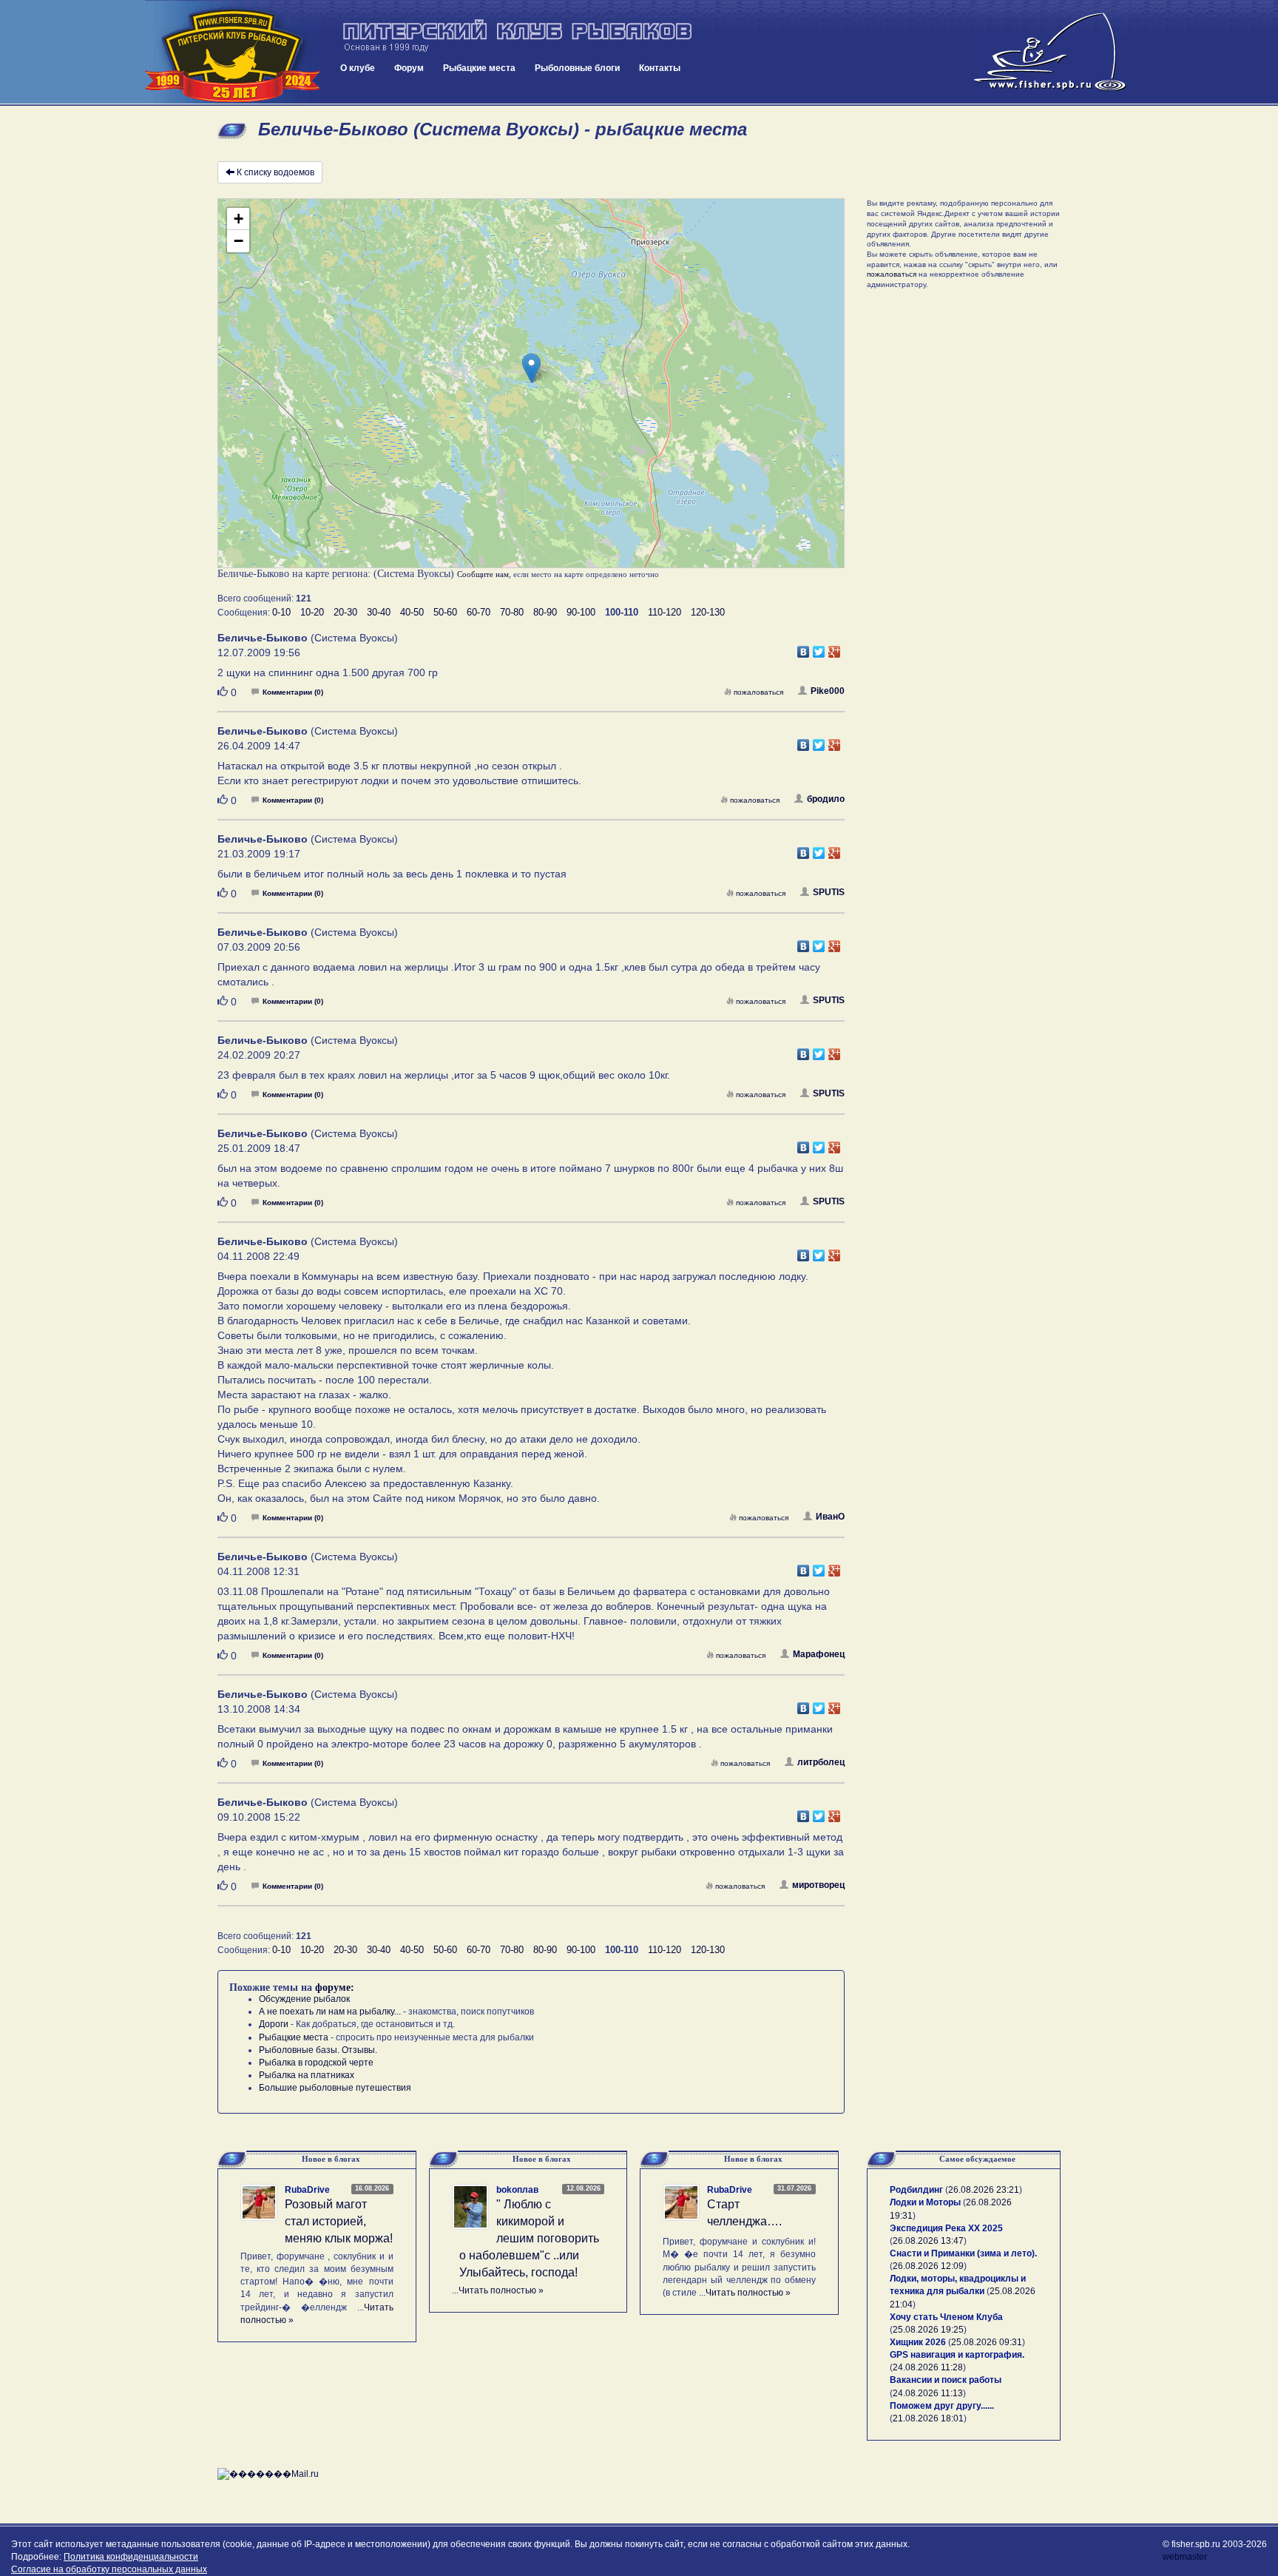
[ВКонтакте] (804, 648)
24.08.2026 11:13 (928, 2393)
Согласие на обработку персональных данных (109, 2569)
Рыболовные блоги (577, 68)
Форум (409, 68)
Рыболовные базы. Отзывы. (318, 2050)
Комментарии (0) (293, 692)
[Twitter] (819, 648)
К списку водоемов (275, 172)
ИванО (830, 1517)
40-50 (412, 612)
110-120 (665, 612)
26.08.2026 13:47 (928, 2241)
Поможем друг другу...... (942, 2406)
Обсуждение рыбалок (304, 1999)
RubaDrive (307, 2190)
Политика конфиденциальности (131, 2557)
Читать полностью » (501, 2290)
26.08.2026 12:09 (928, 2266)
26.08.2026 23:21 (984, 2190)
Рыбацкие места (479, 68)
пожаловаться (758, 692)
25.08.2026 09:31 (987, 2342)
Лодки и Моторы (925, 2202)
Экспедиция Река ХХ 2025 (946, 2228)
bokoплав (517, 2190)
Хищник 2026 (918, 2342)
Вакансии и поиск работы (946, 2380)
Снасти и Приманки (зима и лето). (963, 2253)
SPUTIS (829, 892)
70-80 (512, 612)
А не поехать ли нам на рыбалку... (330, 2012)
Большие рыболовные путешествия (335, 2088)
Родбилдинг (916, 2190)
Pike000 (828, 691)
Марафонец (819, 1654)
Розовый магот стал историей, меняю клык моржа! (339, 2221)
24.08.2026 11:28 (928, 2367)
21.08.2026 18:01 (928, 2418)
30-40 (379, 612)
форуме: (335, 1987)
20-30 (345, 612)
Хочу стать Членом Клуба (946, 2317)
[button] (531, 368)
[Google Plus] (835, 648)
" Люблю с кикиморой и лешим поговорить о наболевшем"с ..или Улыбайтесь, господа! (529, 2238)
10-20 (312, 612)
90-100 (581, 612)
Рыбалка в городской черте (316, 2063)
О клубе (358, 68)
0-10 (281, 612)
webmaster (1185, 2557)
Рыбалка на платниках (307, 2075)
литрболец (821, 1762)
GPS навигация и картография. (957, 2355)
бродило (826, 799)
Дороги (274, 2024)
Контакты (660, 68)
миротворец (818, 1885)
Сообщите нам (483, 574)
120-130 (708, 612)
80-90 (545, 612)
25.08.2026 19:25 (928, 2330)
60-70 (479, 612)
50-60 (445, 612)
